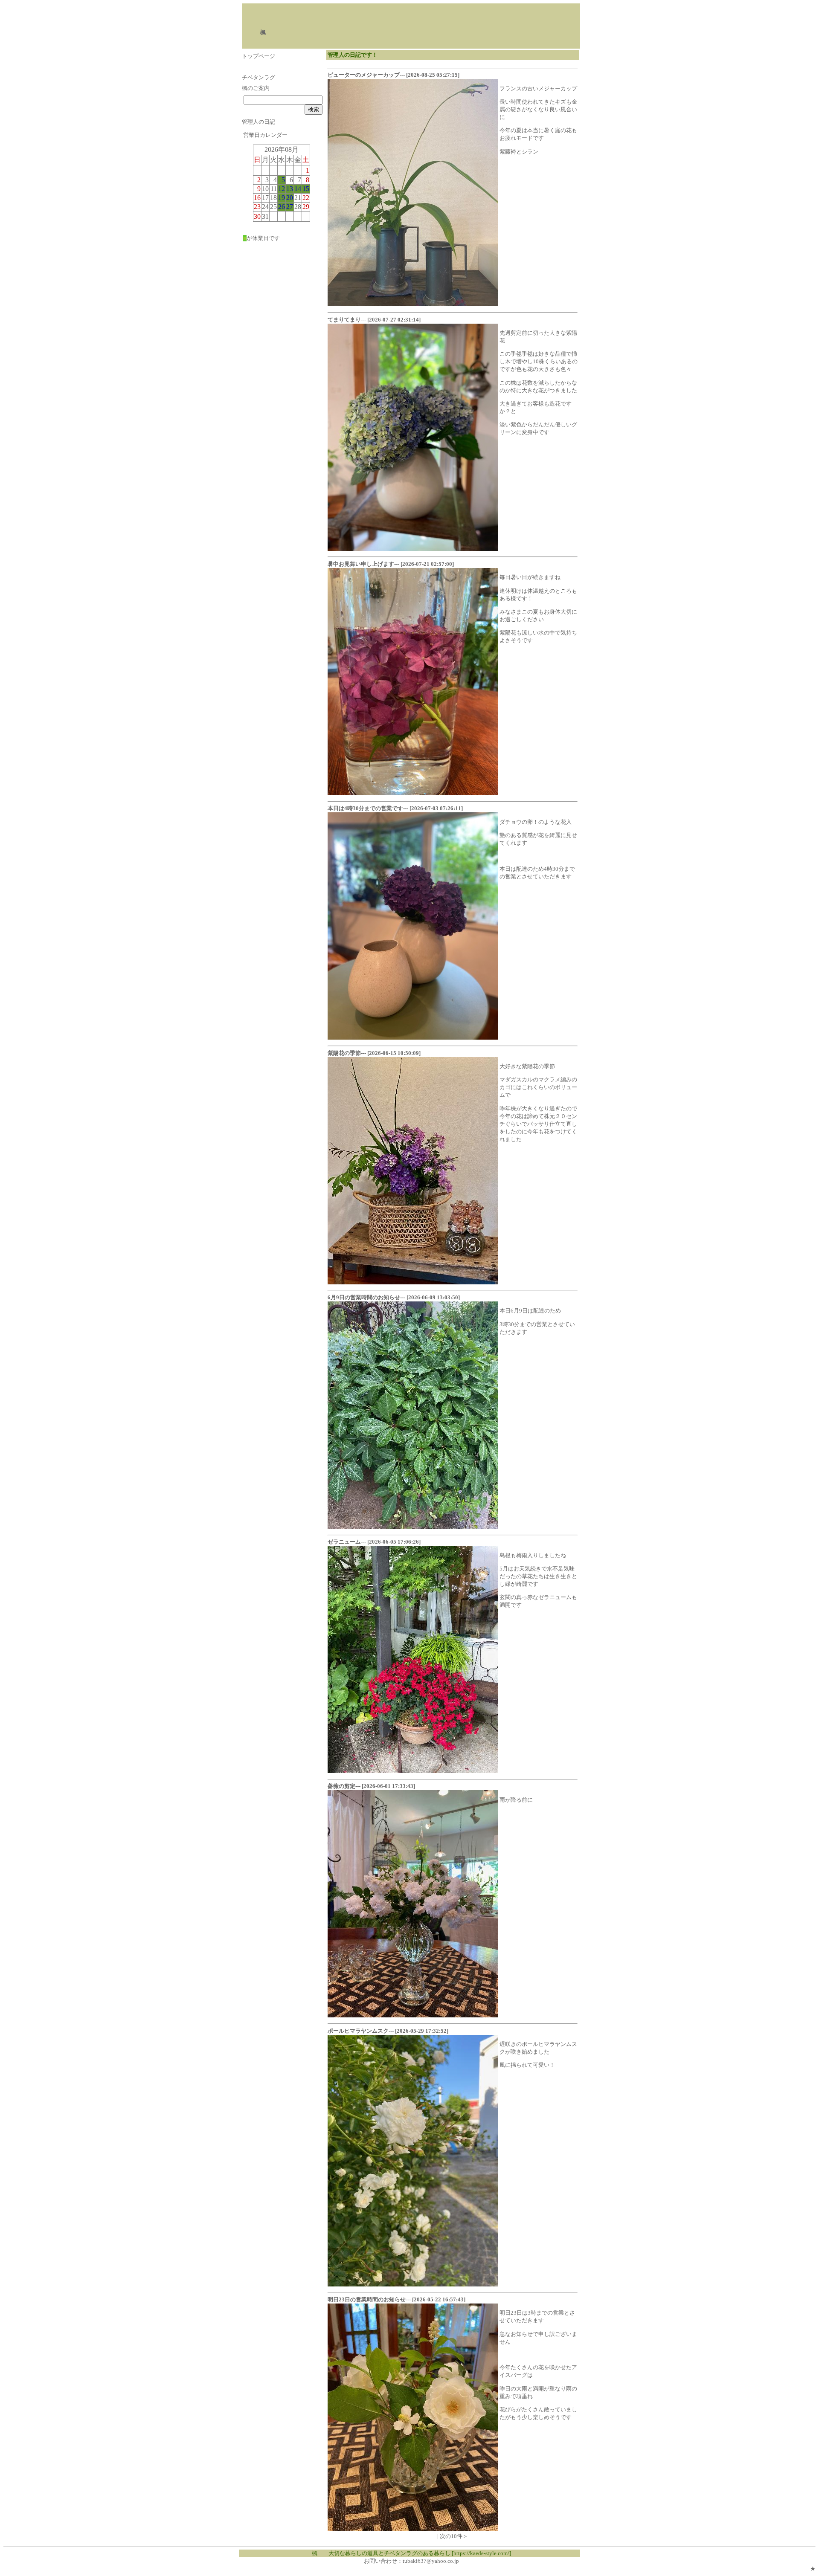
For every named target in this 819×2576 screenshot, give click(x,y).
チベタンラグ (258, 77)
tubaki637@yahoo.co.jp (431, 2561)
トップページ (258, 56)
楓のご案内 (256, 88)
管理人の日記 (258, 122)
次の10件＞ (454, 2536)
